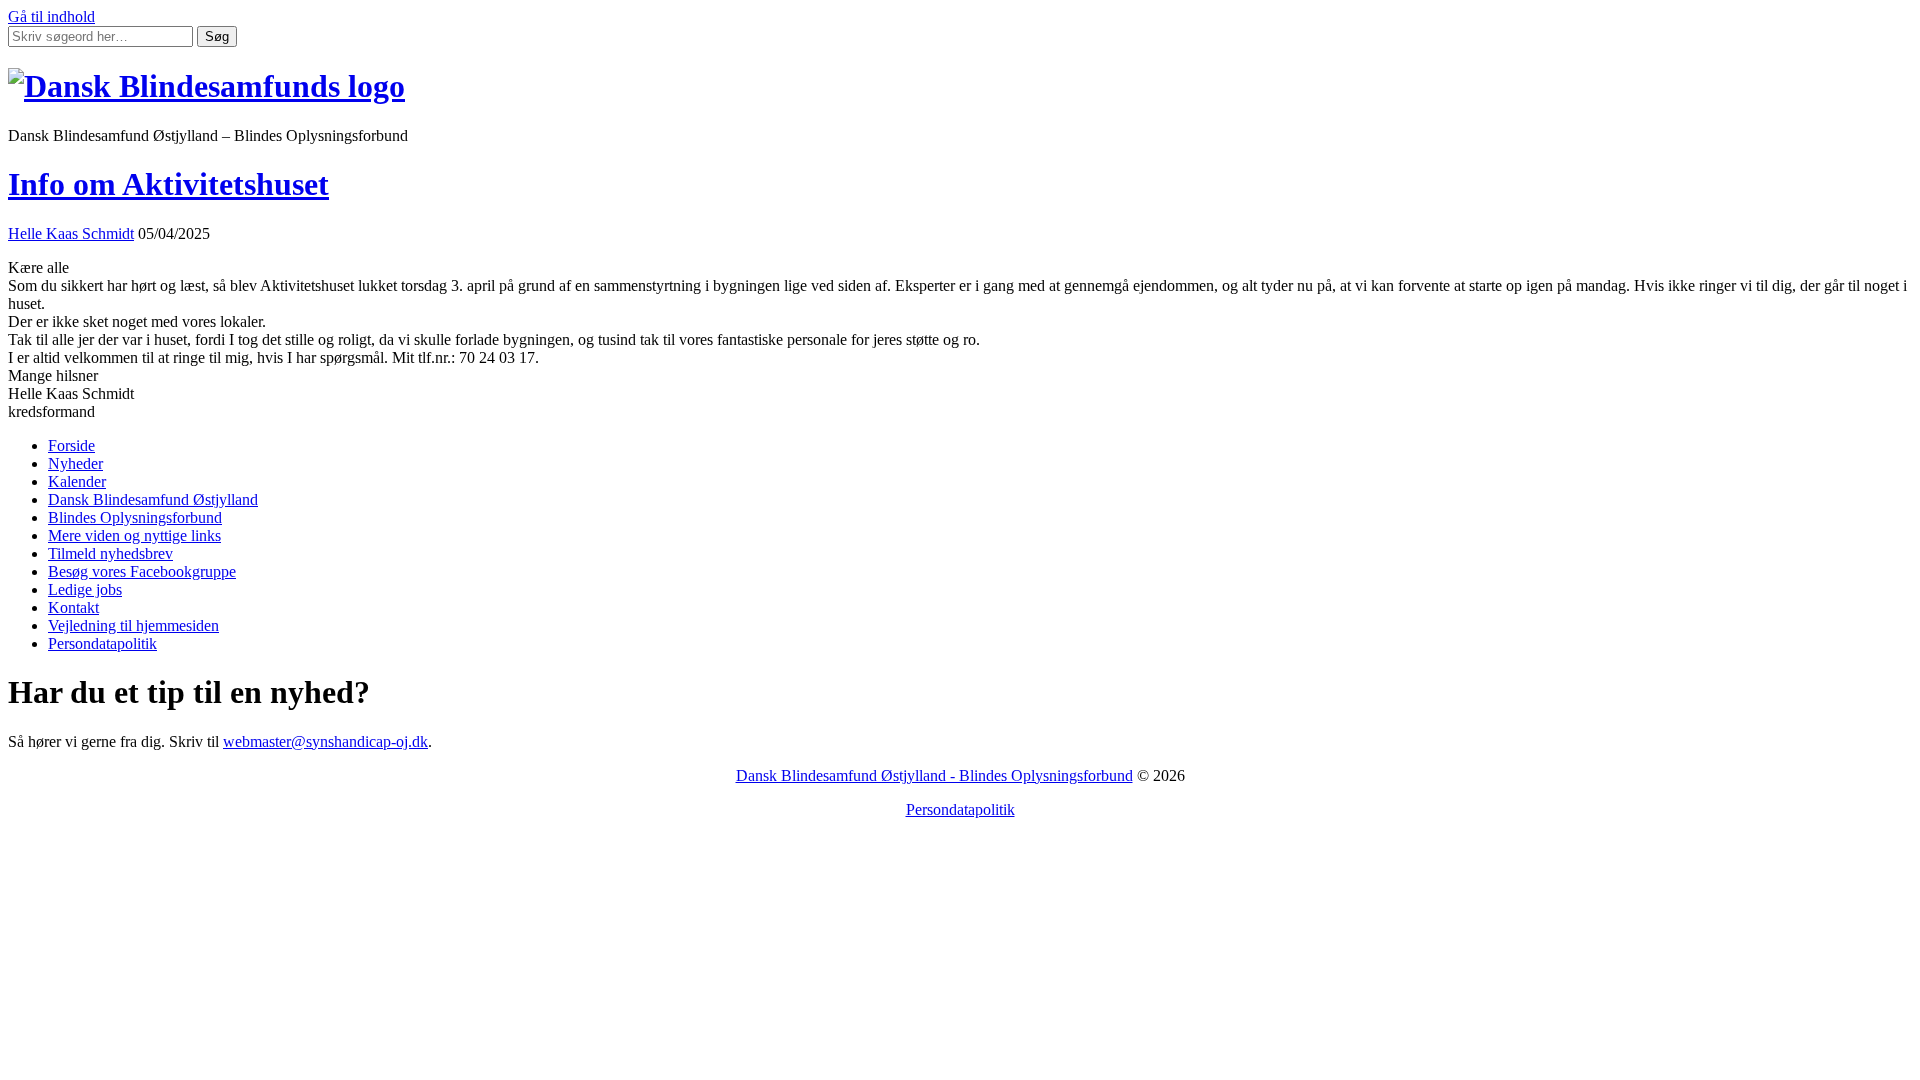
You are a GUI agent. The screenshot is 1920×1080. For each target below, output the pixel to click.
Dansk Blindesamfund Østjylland (153, 499)
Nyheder (75, 463)
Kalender (77, 481)
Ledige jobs (85, 589)
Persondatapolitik (102, 643)
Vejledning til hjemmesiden (133, 625)
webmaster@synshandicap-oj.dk (325, 741)
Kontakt (73, 607)
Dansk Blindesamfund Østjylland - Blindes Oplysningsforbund (934, 775)
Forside (71, 445)
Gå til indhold (51, 16)
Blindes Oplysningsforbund (135, 517)
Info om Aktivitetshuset (168, 184)
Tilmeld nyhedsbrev (110, 553)
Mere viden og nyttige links (134, 535)
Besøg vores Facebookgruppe (142, 571)
